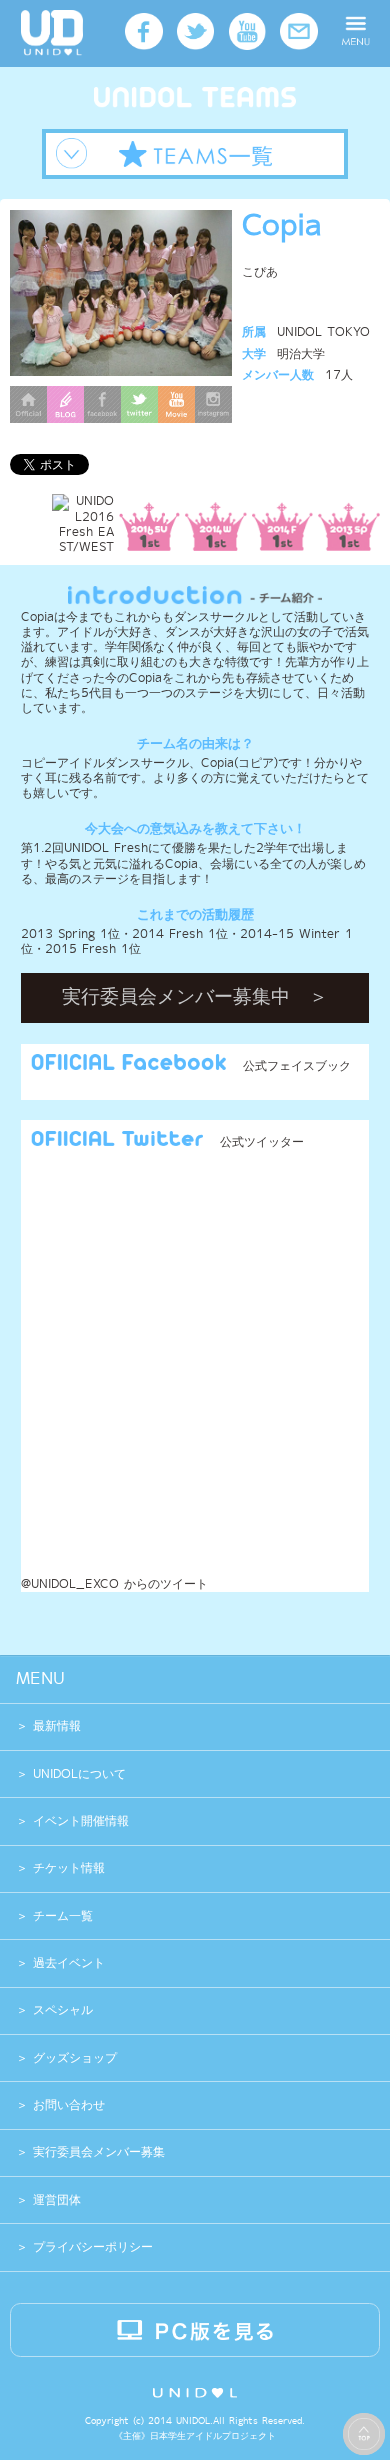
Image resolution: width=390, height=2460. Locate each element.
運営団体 (54, 2200)
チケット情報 (69, 1868)
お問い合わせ (66, 2105)
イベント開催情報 (81, 1821)
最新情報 (57, 1726)
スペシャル (63, 2010)
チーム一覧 (63, 1916)
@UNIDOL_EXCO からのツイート (114, 1584)
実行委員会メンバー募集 (96, 2152)
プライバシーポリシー (90, 2247)
